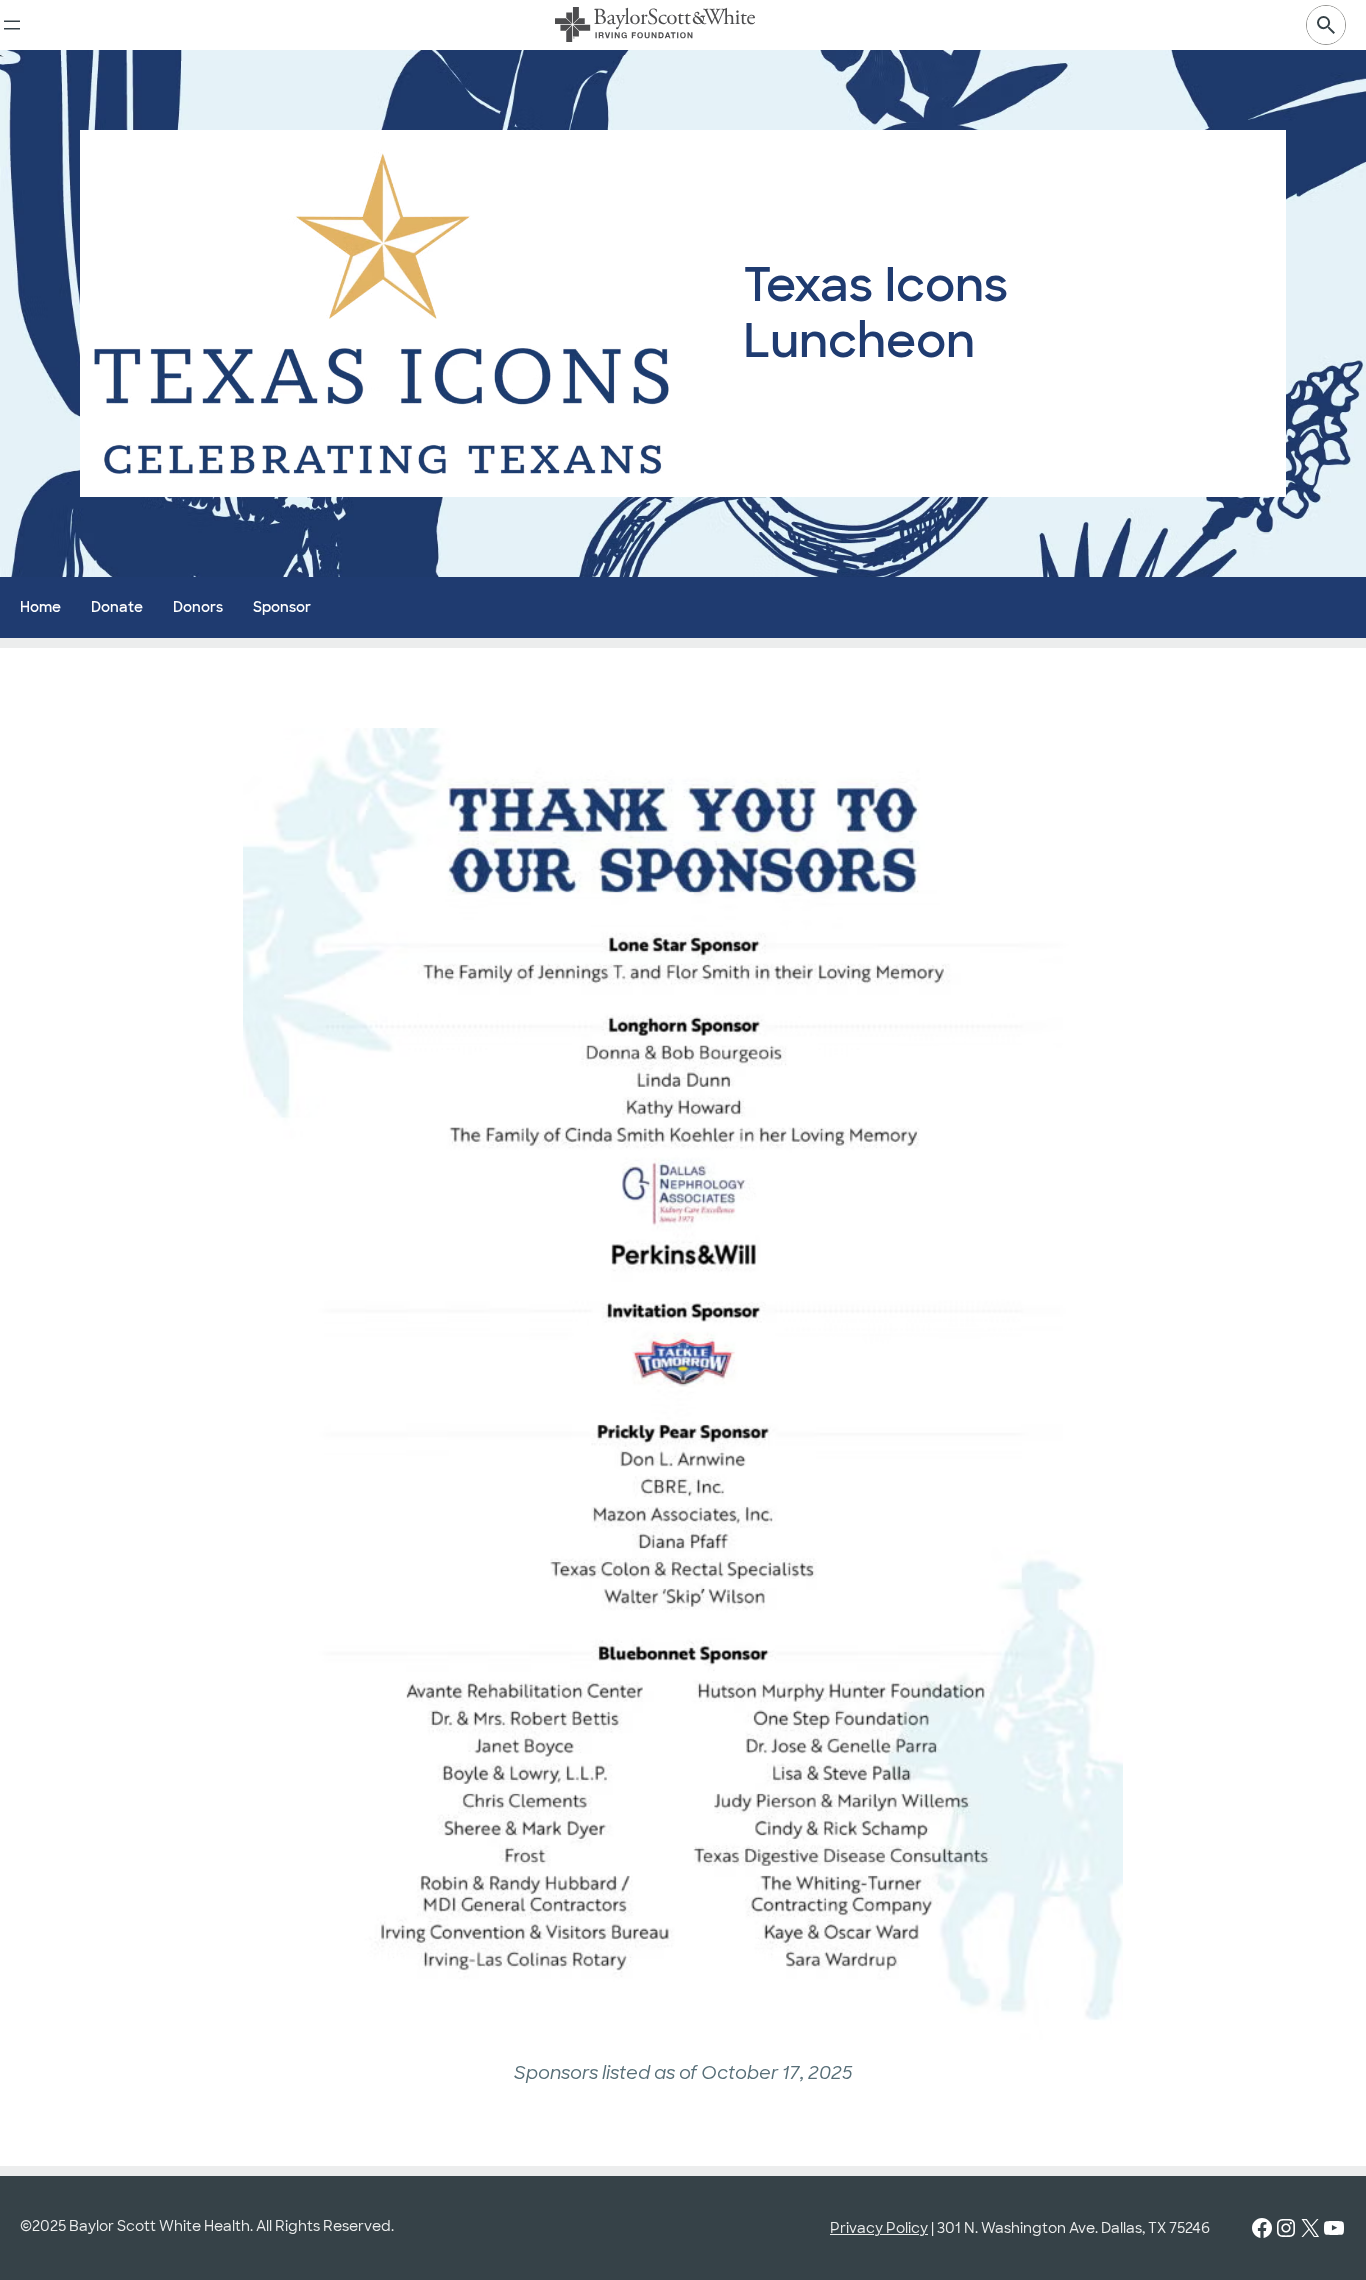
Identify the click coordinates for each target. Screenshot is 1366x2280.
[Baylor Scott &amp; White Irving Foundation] (655, 25)
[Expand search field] (1326, 25)
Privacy (856, 2228)
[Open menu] (12, 25)
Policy (905, 2228)
